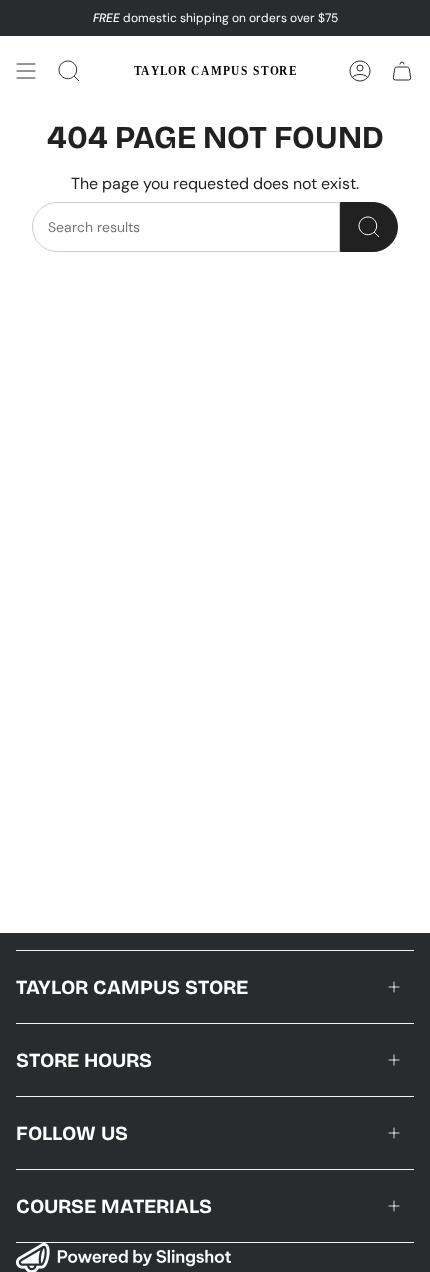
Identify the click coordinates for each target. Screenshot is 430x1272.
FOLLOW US (72, 1133)
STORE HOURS (84, 1060)
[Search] (369, 227)
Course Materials (114, 1206)
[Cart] (402, 71)
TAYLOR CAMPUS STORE (132, 987)
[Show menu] (26, 71)
